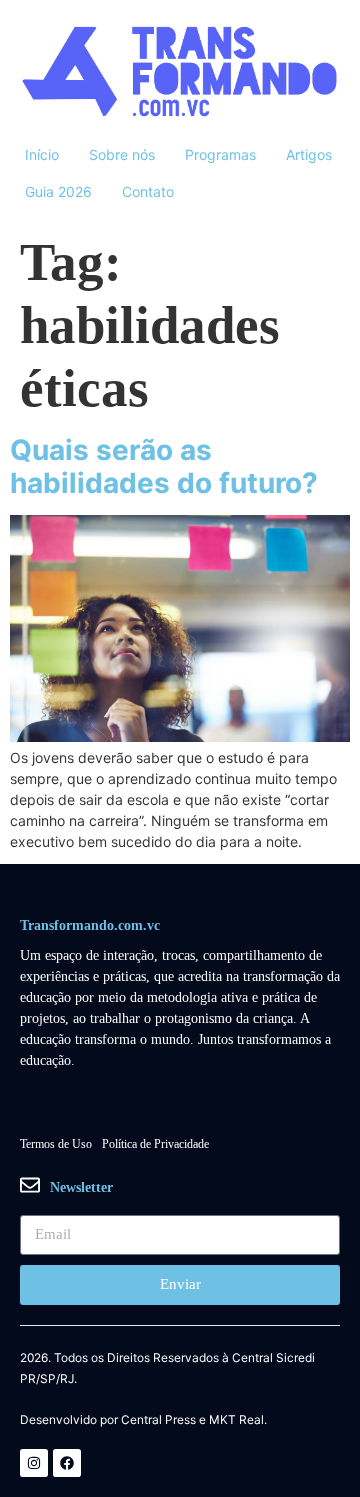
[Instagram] (34, 1463)
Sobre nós (122, 154)
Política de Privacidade (155, 1144)
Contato (148, 191)
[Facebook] (67, 1463)
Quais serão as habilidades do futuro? (164, 467)
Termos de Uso (56, 1144)
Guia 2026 (58, 191)
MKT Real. (238, 1420)
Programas (220, 154)
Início (42, 154)
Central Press (158, 1420)
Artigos (309, 154)
